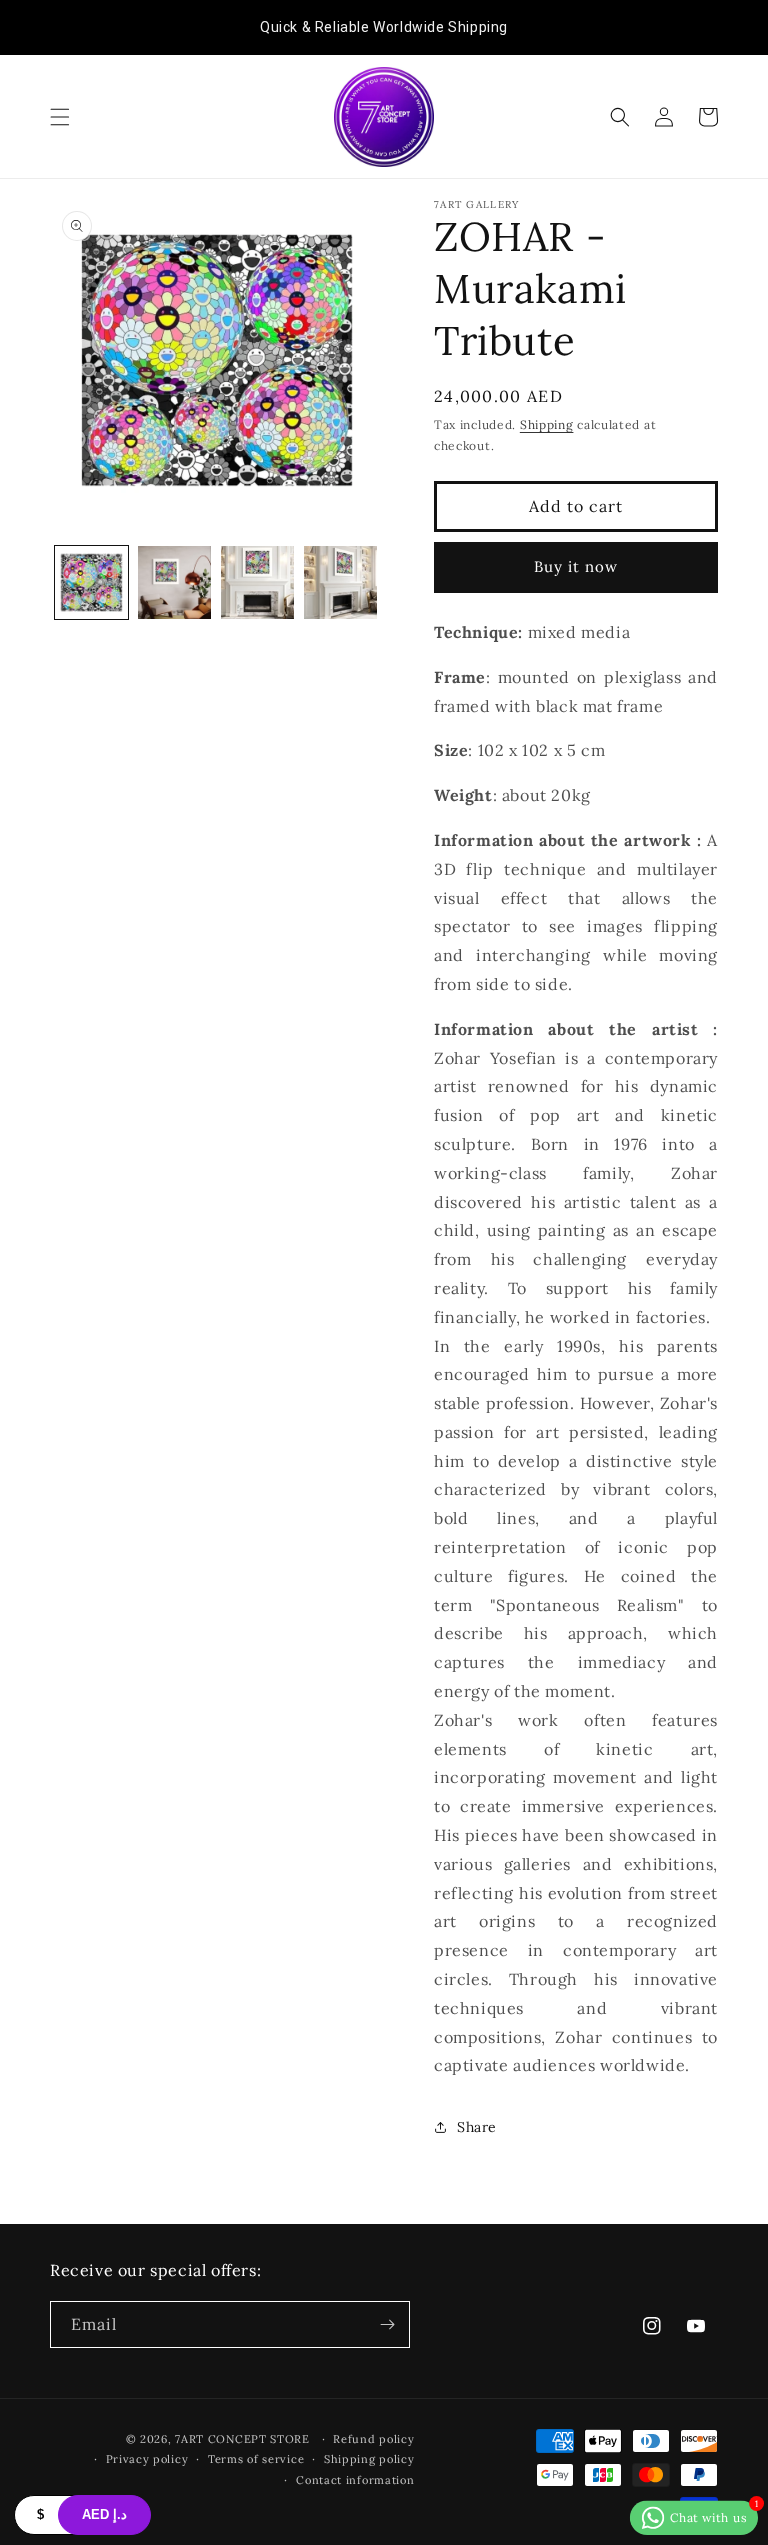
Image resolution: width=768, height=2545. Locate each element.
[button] (60, 117)
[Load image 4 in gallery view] (340, 582)
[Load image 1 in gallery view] (91, 582)
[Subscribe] (387, 2324)
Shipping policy (369, 2459)
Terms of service (256, 2459)
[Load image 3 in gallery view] (257, 582)
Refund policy (373, 2439)
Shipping (547, 424)
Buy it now (576, 566)
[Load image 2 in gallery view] (174, 582)
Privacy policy (147, 2459)
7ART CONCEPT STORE (244, 2439)
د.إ (104, 2514)
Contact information (355, 2480)
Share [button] (477, 2127)
